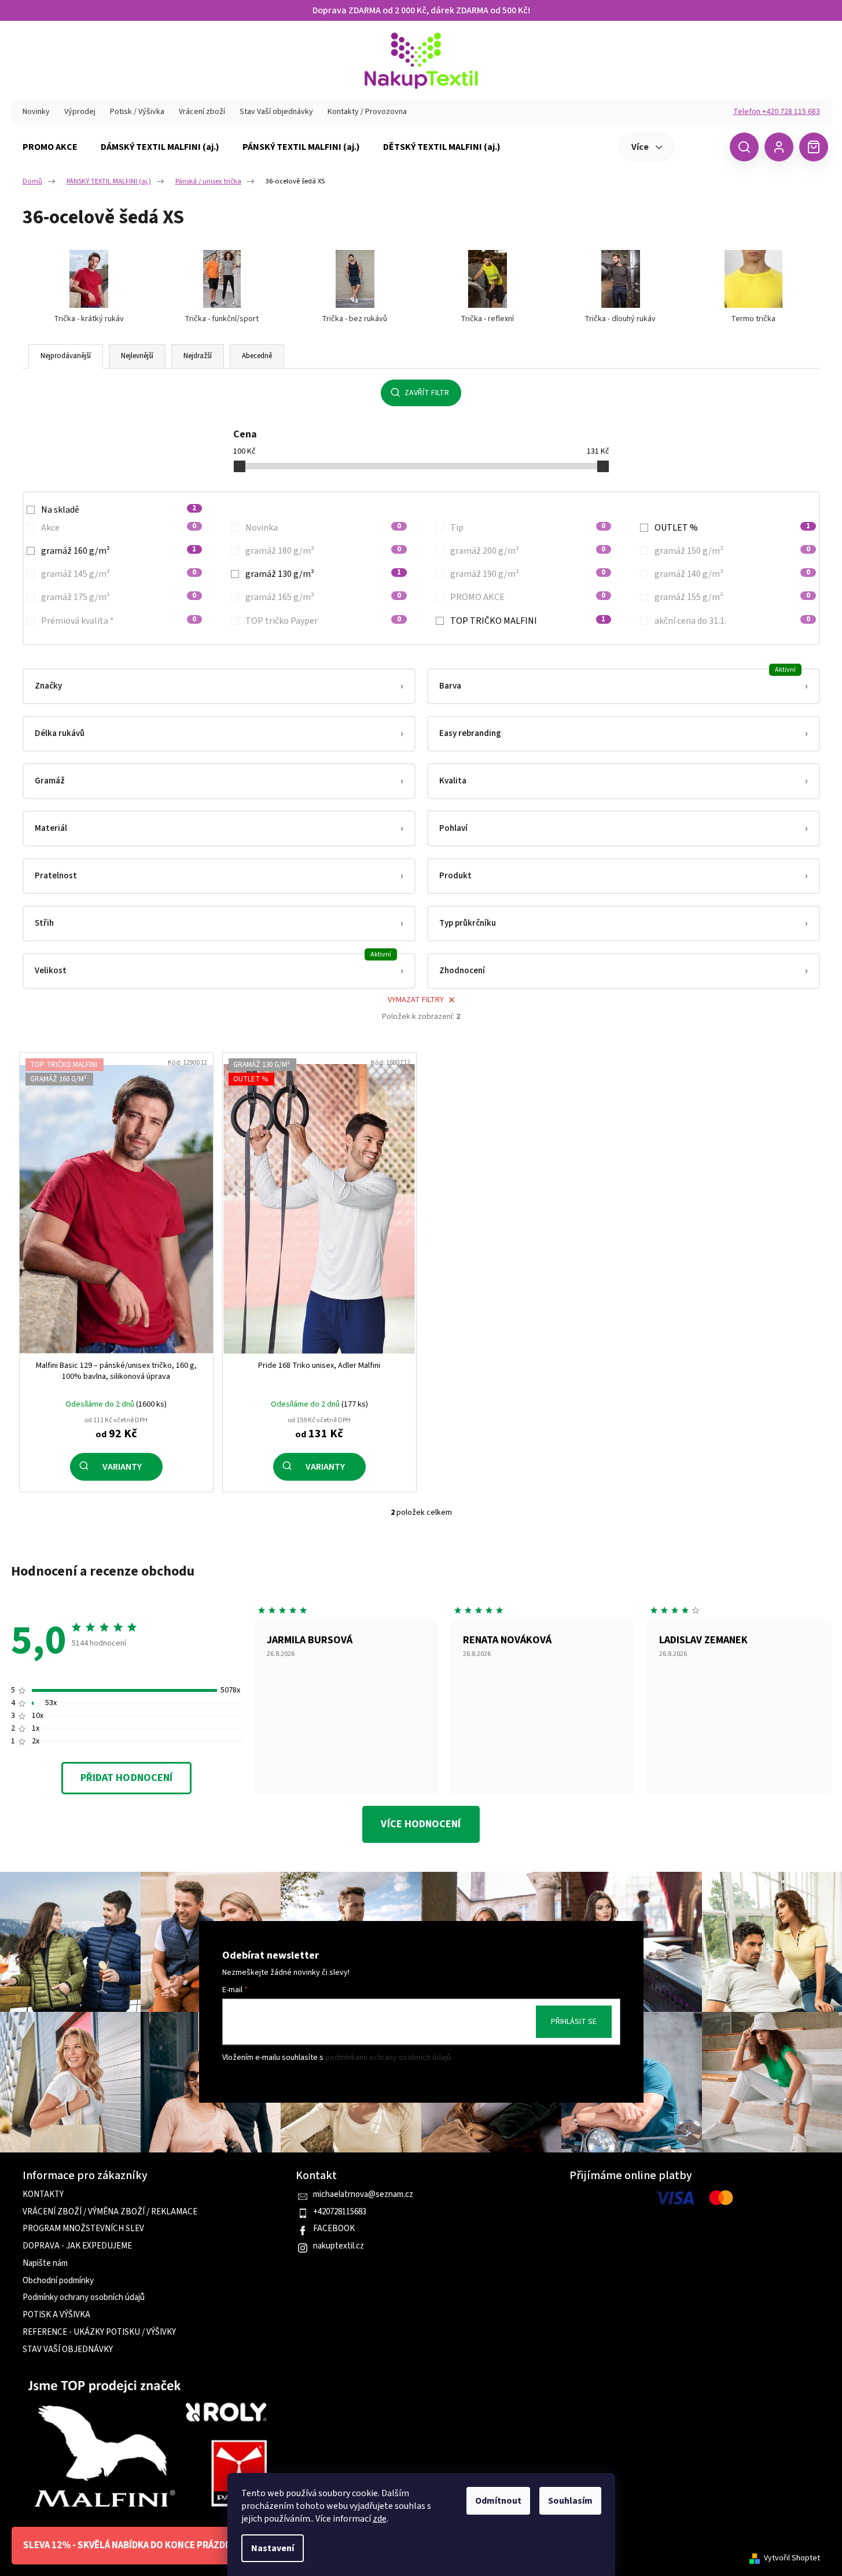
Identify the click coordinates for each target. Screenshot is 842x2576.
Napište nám (45, 2264)
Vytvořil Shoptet (792, 2558)
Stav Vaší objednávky (276, 112)
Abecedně (257, 356)
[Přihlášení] (779, 147)
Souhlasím (570, 2501)
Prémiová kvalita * (119, 621)
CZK (701, 146)
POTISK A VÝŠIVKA (56, 2315)
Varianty (122, 1467)
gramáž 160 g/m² (119, 551)
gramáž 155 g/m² (732, 597)
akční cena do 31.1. (732, 621)
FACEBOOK (334, 2229)
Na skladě (119, 510)
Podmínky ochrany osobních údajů (84, 2298)
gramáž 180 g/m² (323, 551)
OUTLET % (732, 528)
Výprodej (80, 112)
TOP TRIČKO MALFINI (528, 621)
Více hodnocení (421, 1824)
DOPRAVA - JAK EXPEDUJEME (77, 2246)
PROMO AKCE (528, 597)
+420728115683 (340, 2212)
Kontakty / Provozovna (367, 112)
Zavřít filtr (427, 393)
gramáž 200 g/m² (528, 551)
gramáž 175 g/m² (119, 597)
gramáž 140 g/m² (732, 574)
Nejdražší (198, 356)
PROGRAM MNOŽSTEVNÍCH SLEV (83, 2229)
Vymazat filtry (416, 1000)
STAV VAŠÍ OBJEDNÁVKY (68, 2350)
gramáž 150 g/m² (732, 551)
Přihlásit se (574, 2022)
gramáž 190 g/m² (528, 574)
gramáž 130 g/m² (323, 574)
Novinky (36, 112)
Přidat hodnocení (126, 1778)
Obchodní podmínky (58, 2281)
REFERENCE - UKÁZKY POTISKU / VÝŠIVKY (99, 2332)
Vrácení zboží (202, 112)
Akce (119, 528)
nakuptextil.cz (339, 2246)
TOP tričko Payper (323, 621)
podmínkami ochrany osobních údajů (388, 2058)
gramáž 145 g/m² (119, 574)
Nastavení (273, 2548)
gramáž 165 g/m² (323, 597)
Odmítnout (498, 2501)
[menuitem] (50, 147)
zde (380, 2519)
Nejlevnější (137, 356)
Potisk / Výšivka (137, 112)
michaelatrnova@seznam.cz (363, 2195)
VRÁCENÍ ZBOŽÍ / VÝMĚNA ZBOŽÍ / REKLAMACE (110, 2212)
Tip (528, 528)
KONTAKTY (43, 2195)
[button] (219, 686)
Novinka (323, 528)
